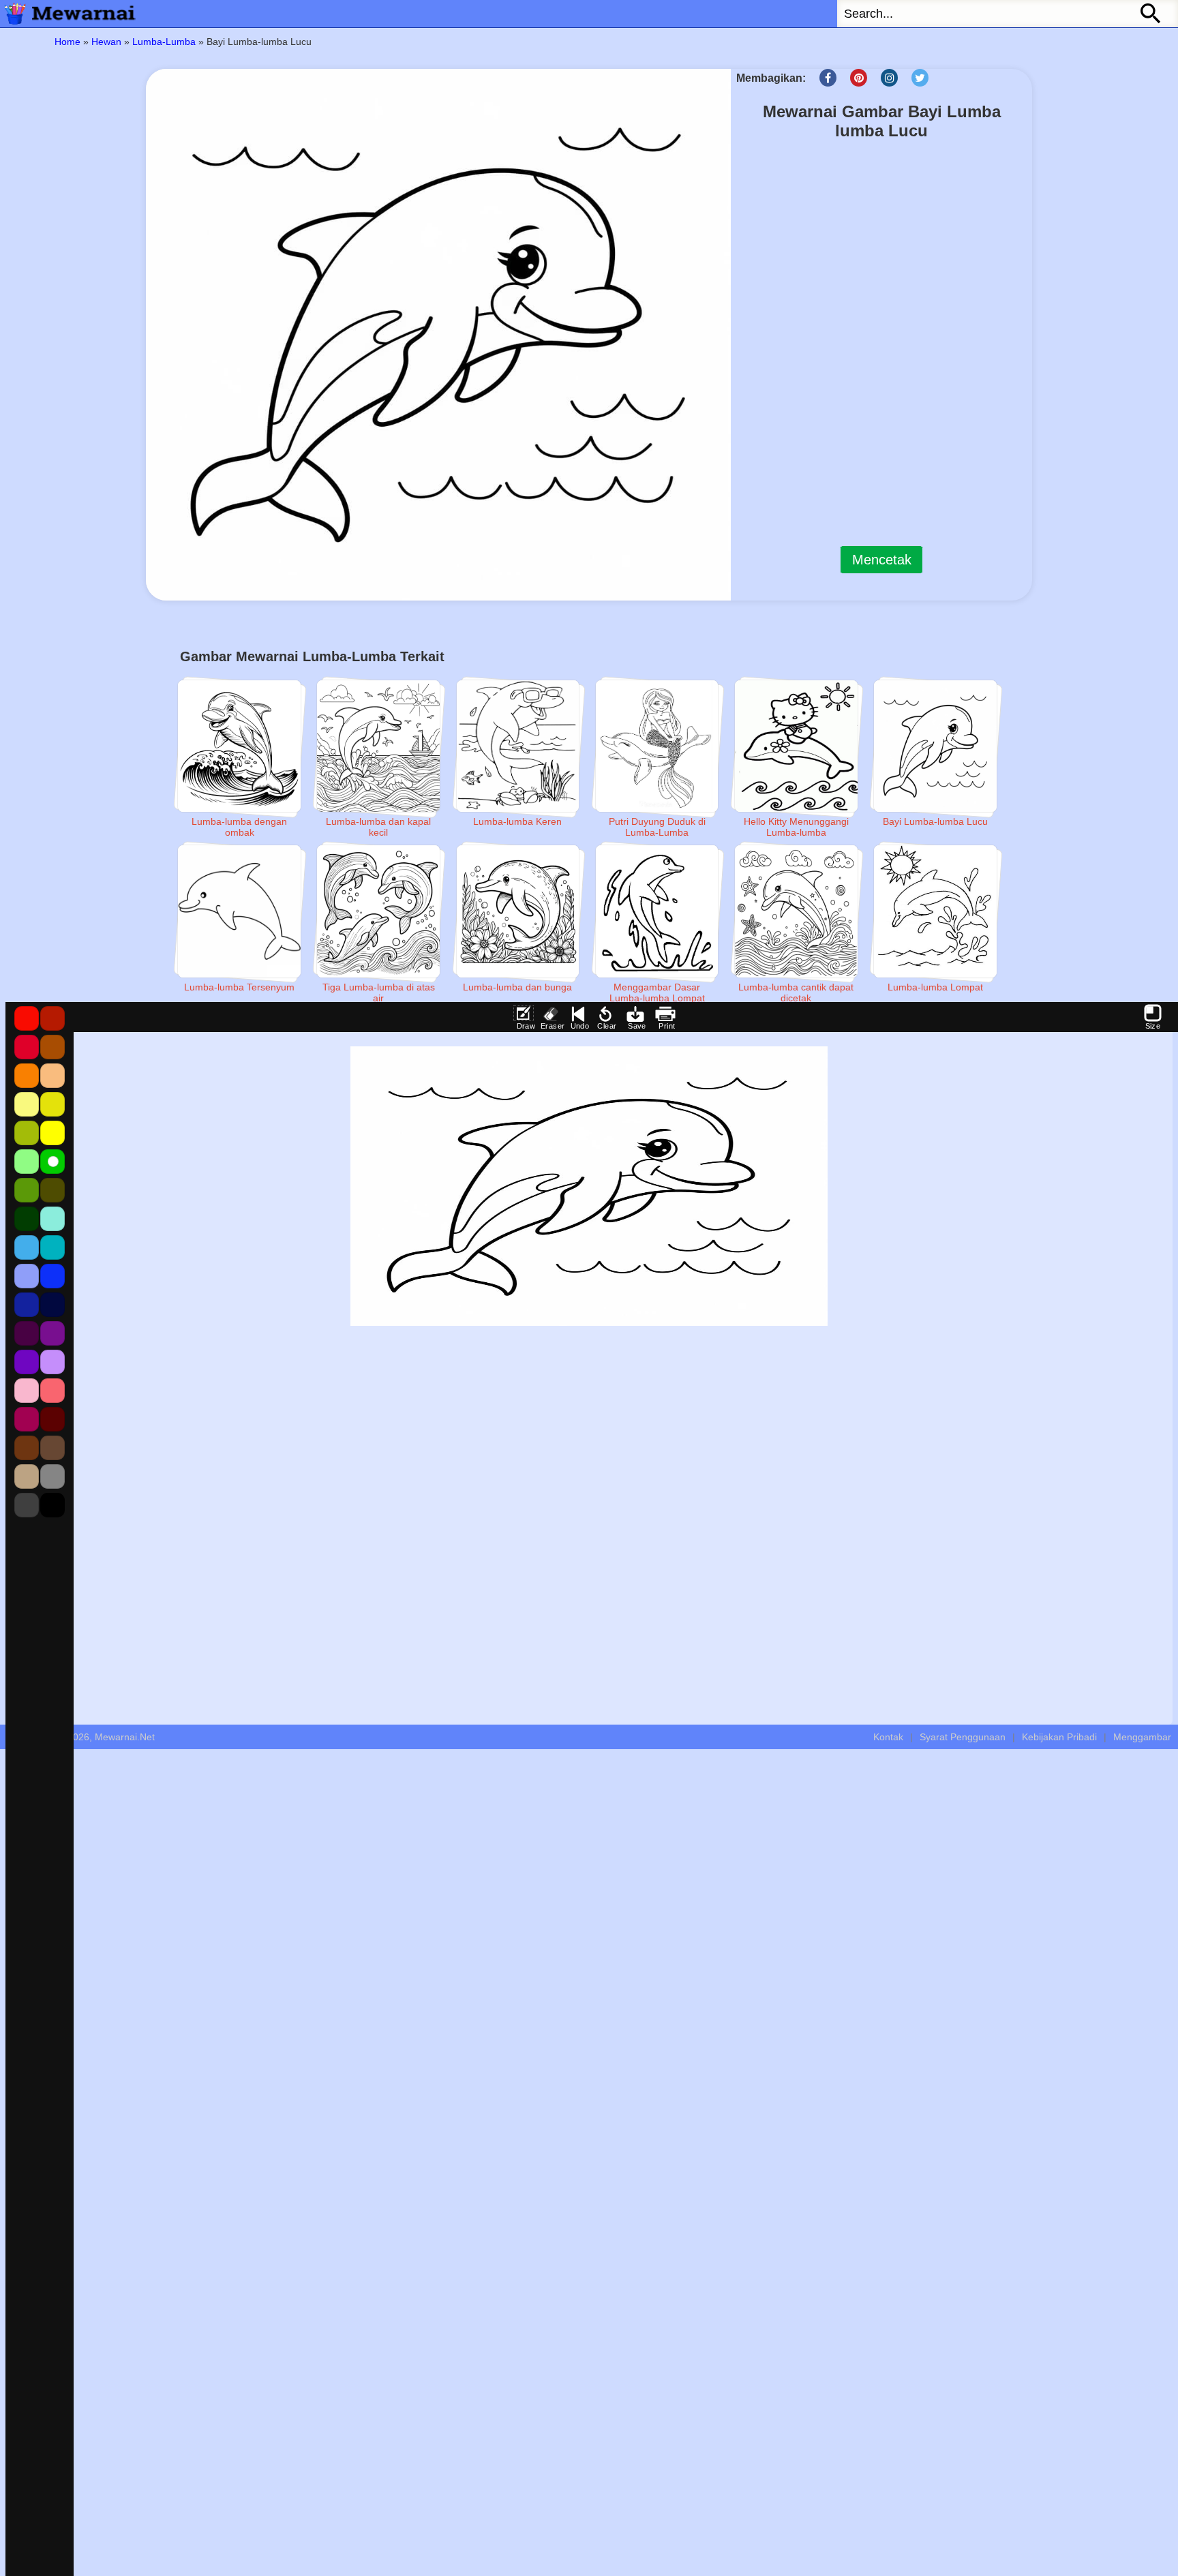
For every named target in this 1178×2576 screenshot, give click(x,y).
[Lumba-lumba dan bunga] (518, 911)
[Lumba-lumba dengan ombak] (239, 746)
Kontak (888, 1737)
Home (67, 42)
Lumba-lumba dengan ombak (239, 827)
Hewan (106, 42)
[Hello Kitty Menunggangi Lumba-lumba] (796, 746)
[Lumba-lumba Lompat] (935, 911)
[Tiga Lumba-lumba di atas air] (378, 911)
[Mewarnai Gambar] (68, 14)
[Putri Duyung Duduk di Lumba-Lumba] (657, 746)
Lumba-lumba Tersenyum (239, 987)
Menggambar (1142, 1737)
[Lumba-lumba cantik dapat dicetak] (796, 911)
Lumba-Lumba (164, 42)
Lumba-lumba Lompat (935, 987)
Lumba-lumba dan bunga (517, 987)
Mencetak (882, 560)
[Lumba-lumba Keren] (518, 746)
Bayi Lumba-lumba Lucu (935, 821)
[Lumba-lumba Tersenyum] (239, 911)
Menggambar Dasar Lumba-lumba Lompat (657, 992)
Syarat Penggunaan (963, 1737)
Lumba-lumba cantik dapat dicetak (796, 992)
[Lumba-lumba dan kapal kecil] (378, 746)
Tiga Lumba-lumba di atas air (379, 992)
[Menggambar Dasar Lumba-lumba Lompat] (657, 911)
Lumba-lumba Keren (517, 821)
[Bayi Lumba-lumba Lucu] (935, 746)
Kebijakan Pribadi (1059, 1737)
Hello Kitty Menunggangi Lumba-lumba (796, 827)
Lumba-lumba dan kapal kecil (378, 827)
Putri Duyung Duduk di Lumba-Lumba (657, 827)
